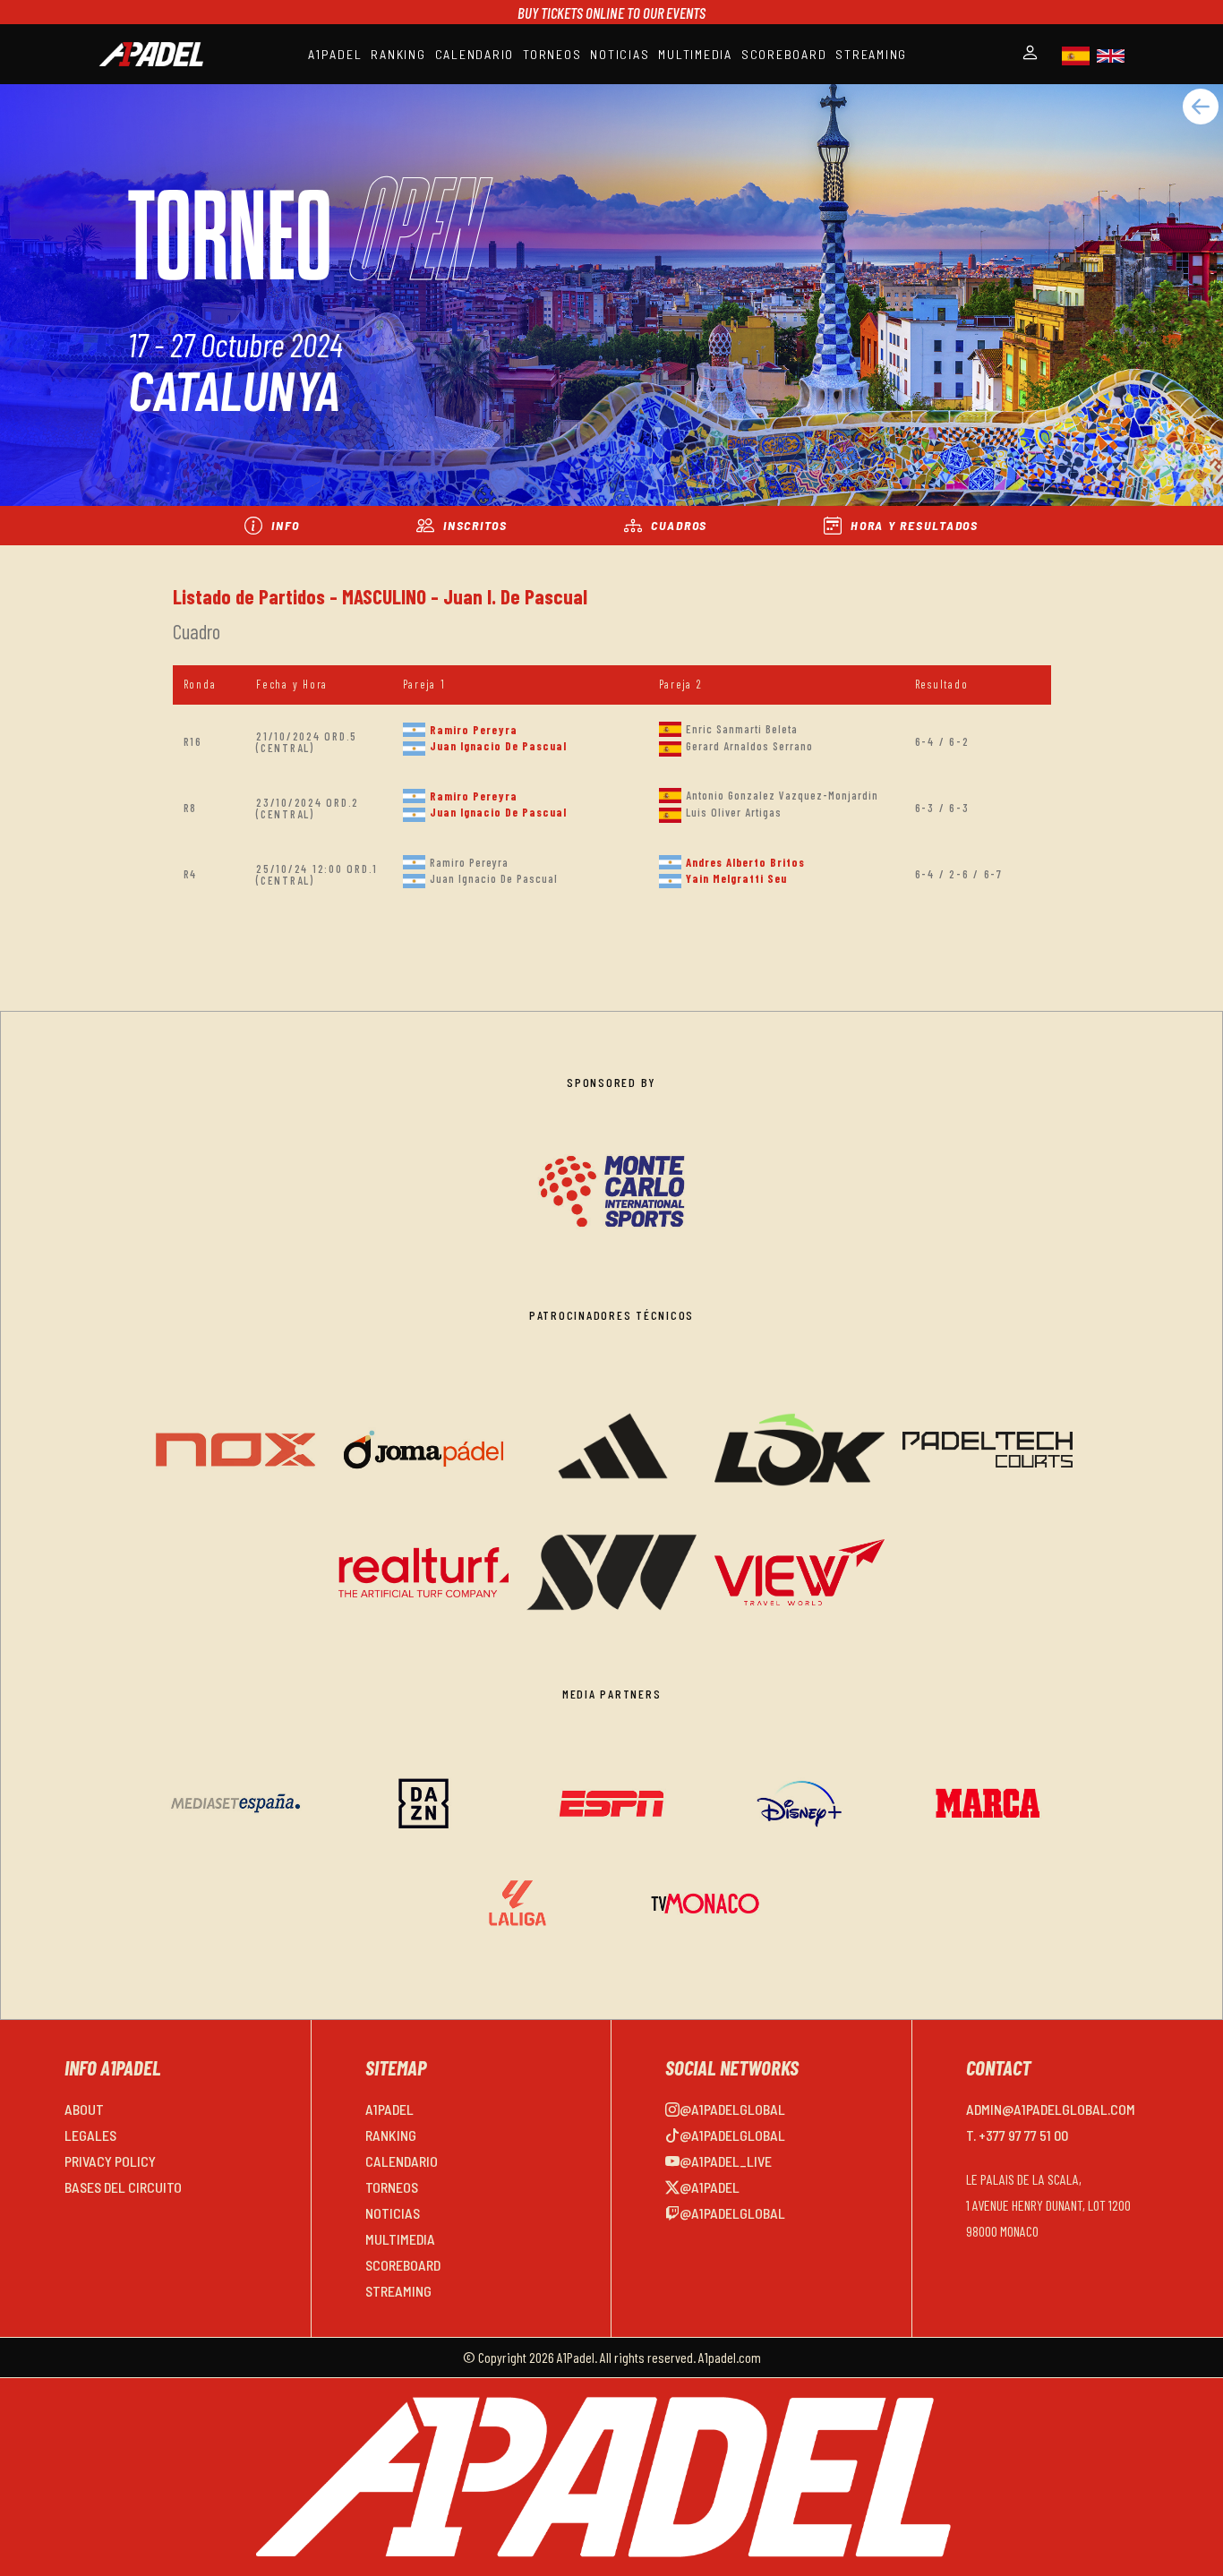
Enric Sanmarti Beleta (742, 729)
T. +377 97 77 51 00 (1017, 2135)
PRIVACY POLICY (110, 2161)
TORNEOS (552, 54)
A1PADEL (335, 54)
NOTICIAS (620, 54)
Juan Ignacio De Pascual (498, 746)
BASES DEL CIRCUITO (123, 2187)
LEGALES (90, 2135)
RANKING (398, 54)
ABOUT (84, 2109)
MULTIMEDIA (695, 54)
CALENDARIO (475, 54)
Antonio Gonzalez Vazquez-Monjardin (782, 795)
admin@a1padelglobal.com (1051, 2109)
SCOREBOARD (784, 54)
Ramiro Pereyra (474, 730)
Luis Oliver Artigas (734, 812)
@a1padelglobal (732, 2109)
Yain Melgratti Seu (736, 878)
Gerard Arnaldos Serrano (749, 746)
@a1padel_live (726, 2161)
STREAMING (871, 54)
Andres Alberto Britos (745, 862)
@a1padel (710, 2187)
